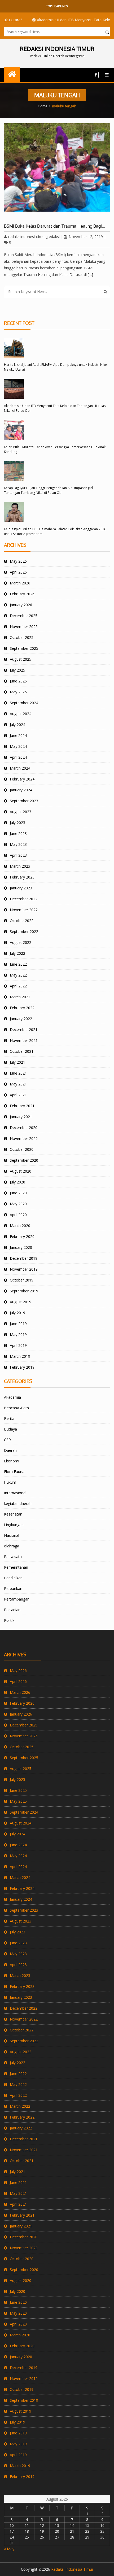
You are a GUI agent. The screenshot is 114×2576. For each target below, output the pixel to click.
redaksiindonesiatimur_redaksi (34, 237)
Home (43, 106)
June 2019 (18, 1324)
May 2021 (18, 1084)
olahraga (12, 1546)
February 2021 (22, 1106)
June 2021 (18, 1073)
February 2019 (22, 1367)
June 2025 (18, 681)
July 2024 (17, 725)
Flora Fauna (14, 1472)
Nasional (12, 1535)
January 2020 (21, 1247)
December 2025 (24, 616)
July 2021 (17, 1062)
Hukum (10, 1482)
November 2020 (24, 1138)
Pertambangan (17, 1599)
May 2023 (18, 844)
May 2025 (18, 692)
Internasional (15, 1493)
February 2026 (22, 594)
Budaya (10, 1429)
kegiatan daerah (18, 1503)
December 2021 (24, 1030)
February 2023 (22, 877)
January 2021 (21, 1117)
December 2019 (24, 1258)
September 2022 (24, 931)
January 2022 (21, 1019)
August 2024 (21, 714)
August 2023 (21, 812)
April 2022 (18, 986)
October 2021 (22, 1051)
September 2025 (24, 648)
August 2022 (21, 942)
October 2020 (22, 1149)
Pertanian (12, 1610)
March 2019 (20, 1356)
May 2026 (18, 561)
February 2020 (22, 1236)
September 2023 (24, 801)
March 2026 (20, 583)
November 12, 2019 (86, 237)
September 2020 (24, 1160)
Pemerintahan (16, 1567)
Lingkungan (14, 1525)
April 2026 (18, 572)
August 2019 (21, 1302)
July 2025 (17, 670)
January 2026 (21, 605)
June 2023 (18, 833)
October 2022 (22, 921)
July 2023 (17, 823)
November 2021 (24, 1040)
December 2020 (24, 1128)
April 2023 (18, 855)
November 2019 (24, 1269)
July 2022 (17, 953)
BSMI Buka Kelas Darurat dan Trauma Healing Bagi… (54, 226)
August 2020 (21, 1171)
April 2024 (18, 757)
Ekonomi (12, 1461)
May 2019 (18, 1334)
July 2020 (17, 1182)
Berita (9, 1418)
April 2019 (18, 1345)
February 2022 (22, 1008)
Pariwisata (13, 1557)
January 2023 (21, 888)
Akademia (12, 1397)
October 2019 (22, 1280)
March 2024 (20, 768)
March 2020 (20, 1226)
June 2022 (18, 964)
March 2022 (20, 997)
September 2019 (24, 1291)
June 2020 (18, 1193)
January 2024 (21, 790)
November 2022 (24, 910)
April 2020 (18, 1215)
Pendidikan (13, 1578)
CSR (7, 1440)
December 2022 (24, 899)
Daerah (10, 1450)
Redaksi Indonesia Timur (72, 2569)
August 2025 (21, 659)
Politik (9, 1620)
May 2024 (18, 746)
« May (9, 2549)
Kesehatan (13, 1514)
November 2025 (24, 627)
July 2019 (17, 1313)
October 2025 (22, 637)
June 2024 (18, 735)
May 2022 (18, 975)
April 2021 (18, 1095)
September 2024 (24, 703)
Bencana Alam (16, 1408)
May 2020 (18, 1204)
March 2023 (20, 866)
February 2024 (22, 779)
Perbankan (13, 1588)
